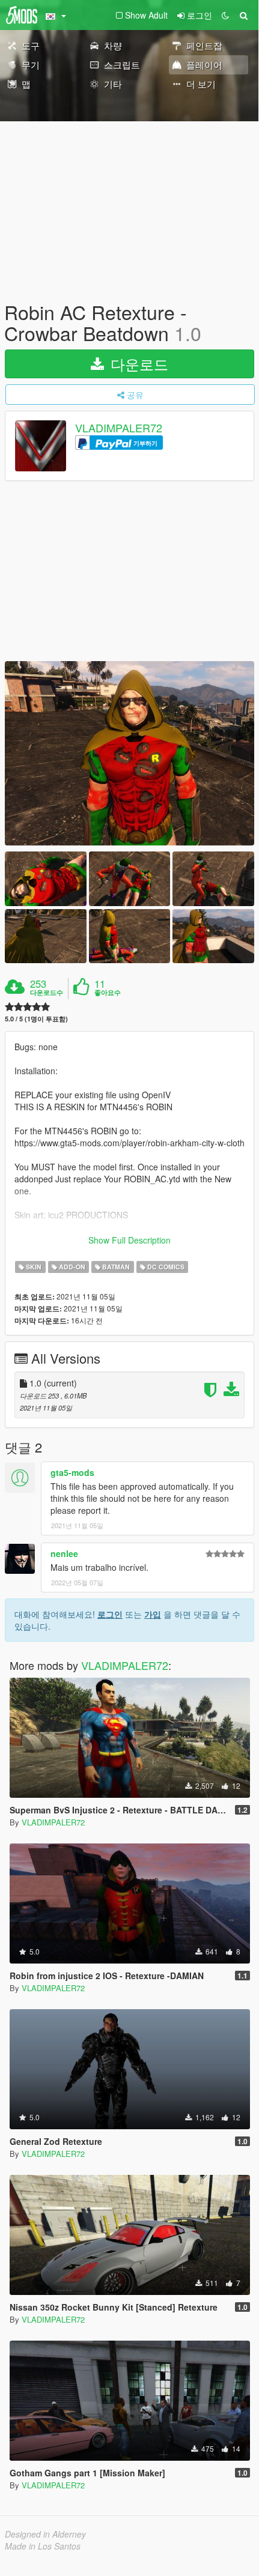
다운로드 (137, 364)
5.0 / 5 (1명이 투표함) (36, 1019)
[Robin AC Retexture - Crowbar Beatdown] (129, 754)
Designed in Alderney (45, 2534)
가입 (153, 1614)
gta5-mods (72, 1472)
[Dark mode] (225, 15)
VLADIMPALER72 (119, 428)
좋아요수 (108, 993)
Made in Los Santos (43, 2546)
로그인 (110, 1614)
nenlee (64, 1553)
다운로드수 (47, 993)
